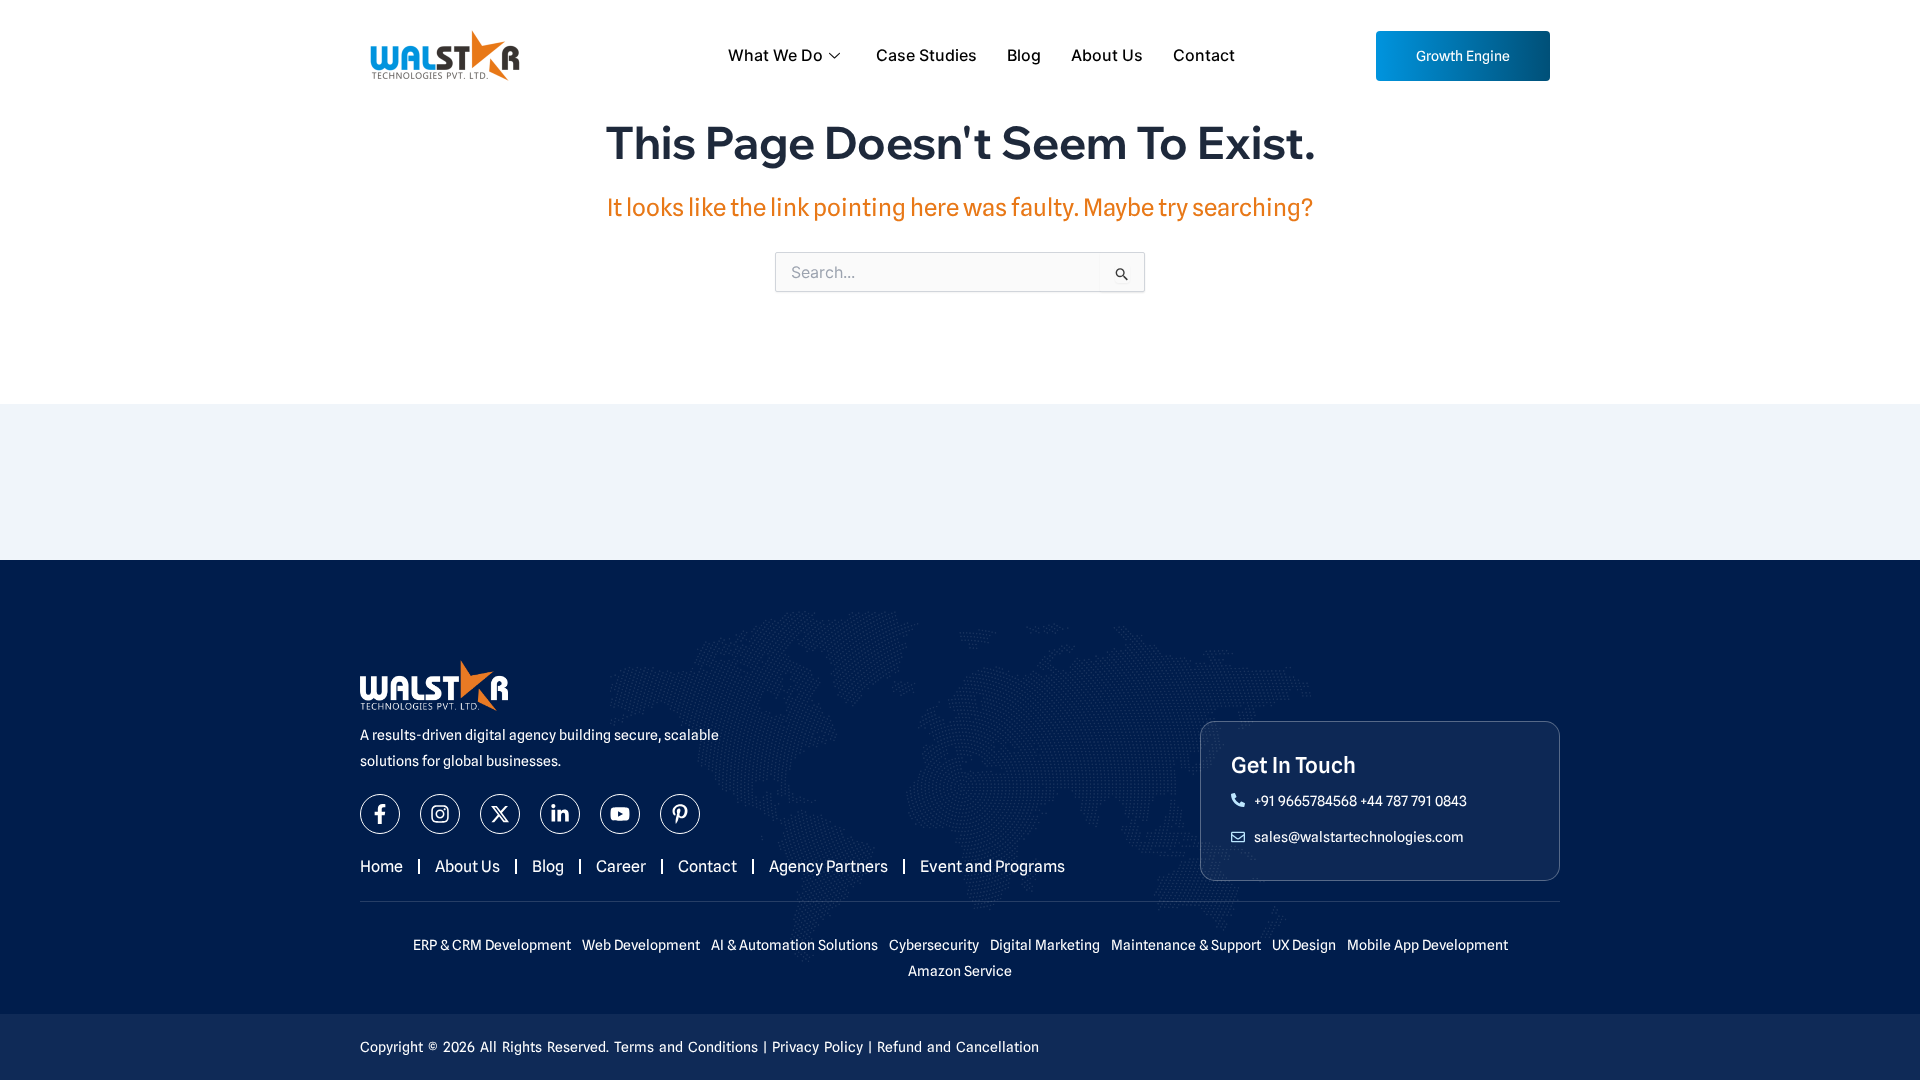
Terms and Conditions (686, 1047)
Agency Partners (828, 866)
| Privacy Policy (813, 1047)
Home (381, 866)
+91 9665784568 (1305, 801)
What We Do (775, 55)
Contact (1204, 55)
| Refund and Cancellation (953, 1047)
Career (621, 866)
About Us (1107, 55)
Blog (1024, 55)
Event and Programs (992, 866)
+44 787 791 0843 (1413, 801)
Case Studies (926, 55)
